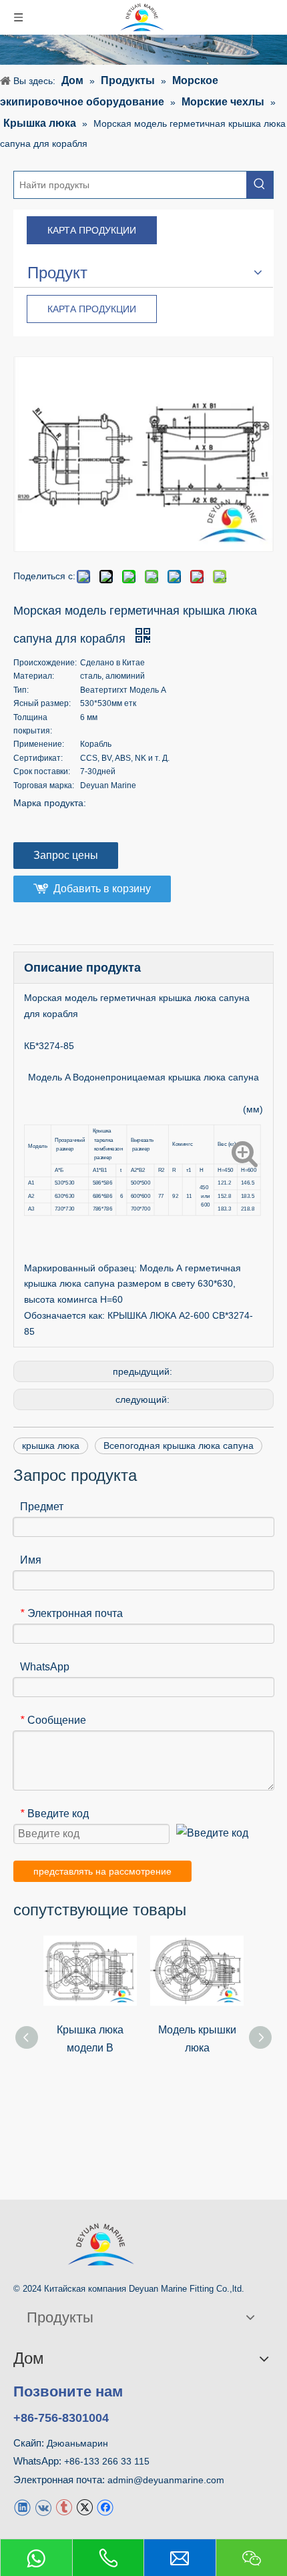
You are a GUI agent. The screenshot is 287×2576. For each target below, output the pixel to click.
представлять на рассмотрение (102, 1871)
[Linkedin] (22, 2507)
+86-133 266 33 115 (107, 2461)
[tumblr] (64, 2507)
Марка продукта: (50, 803)
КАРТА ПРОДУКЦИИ (92, 230)
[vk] (43, 2507)
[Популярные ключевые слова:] (260, 185)
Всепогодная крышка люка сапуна (179, 1445)
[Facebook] (105, 2507)
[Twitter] (84, 2507)
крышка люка (51, 1445)
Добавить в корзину (102, 889)
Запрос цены (66, 855)
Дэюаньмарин (77, 2443)
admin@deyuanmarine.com (166, 2480)
